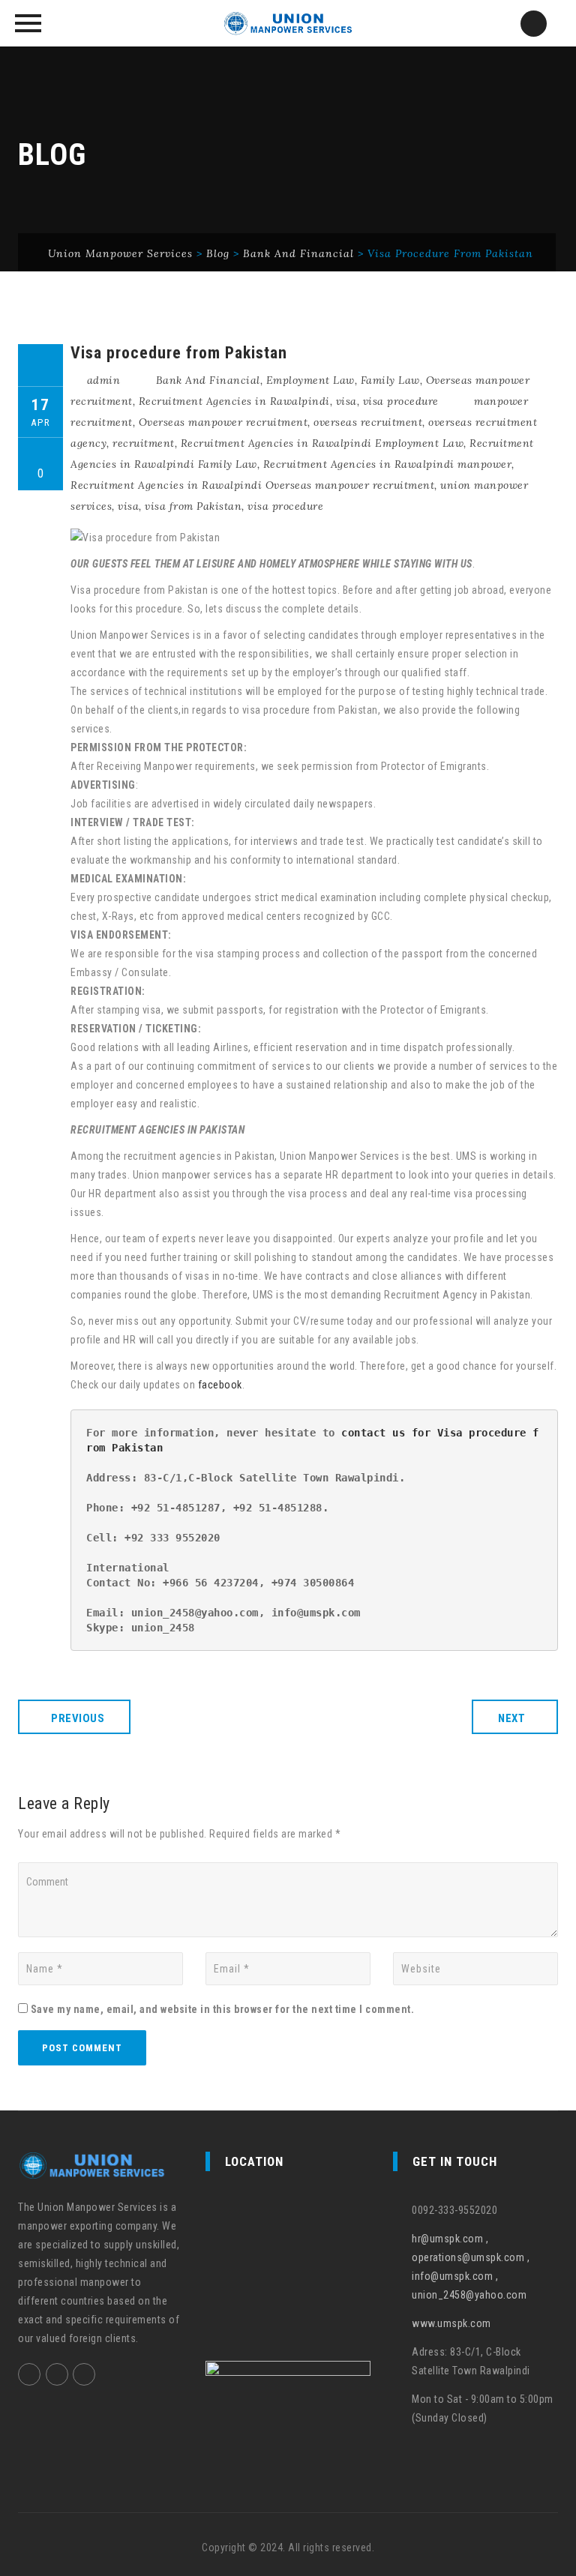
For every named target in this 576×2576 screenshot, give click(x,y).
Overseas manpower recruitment (223, 422)
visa (346, 401)
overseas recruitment (368, 422)
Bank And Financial (208, 380)
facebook (220, 1385)
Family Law (390, 380)
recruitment (144, 443)
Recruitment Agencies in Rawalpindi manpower (388, 464)
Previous (78, 1718)
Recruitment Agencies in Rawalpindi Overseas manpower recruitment (252, 485)
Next (511, 1718)
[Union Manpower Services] (288, 23)
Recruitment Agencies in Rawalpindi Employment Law (322, 443)
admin (104, 380)
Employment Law (310, 380)
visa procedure (401, 401)
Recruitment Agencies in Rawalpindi (234, 401)
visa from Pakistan (193, 506)
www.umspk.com (451, 2323)
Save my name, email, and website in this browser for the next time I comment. (223, 2009)
